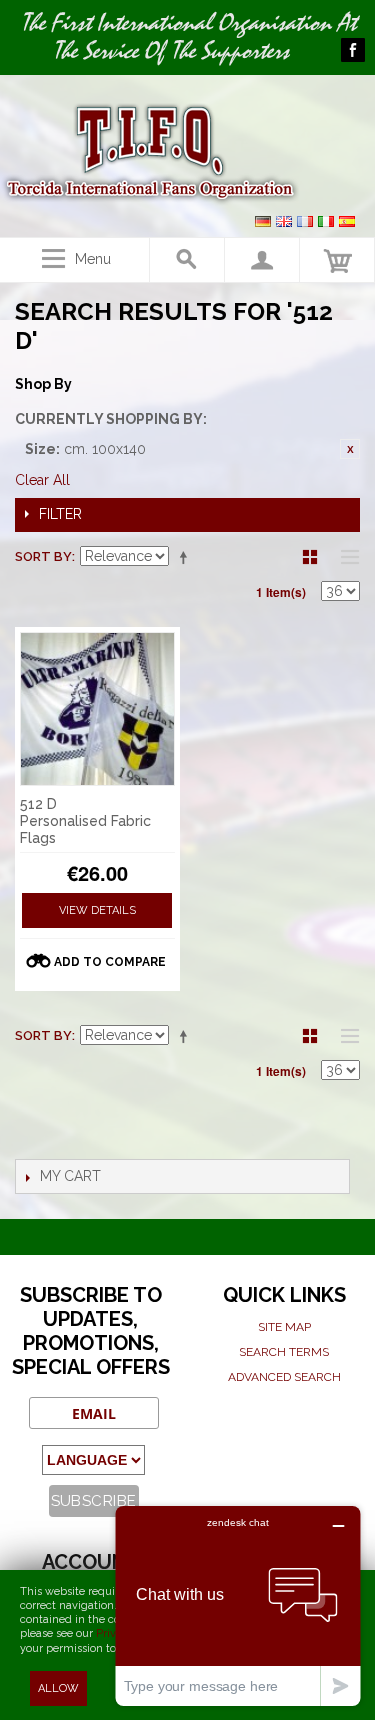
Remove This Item (350, 449)
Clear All (42, 480)
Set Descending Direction (187, 557)
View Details (97, 910)
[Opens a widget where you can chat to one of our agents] (238, 1605)
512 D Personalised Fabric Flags (85, 821)
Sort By (43, 556)
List (345, 557)
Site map (284, 1327)
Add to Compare (110, 962)
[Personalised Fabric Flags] (97, 709)
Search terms (284, 1352)
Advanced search (284, 1377)
